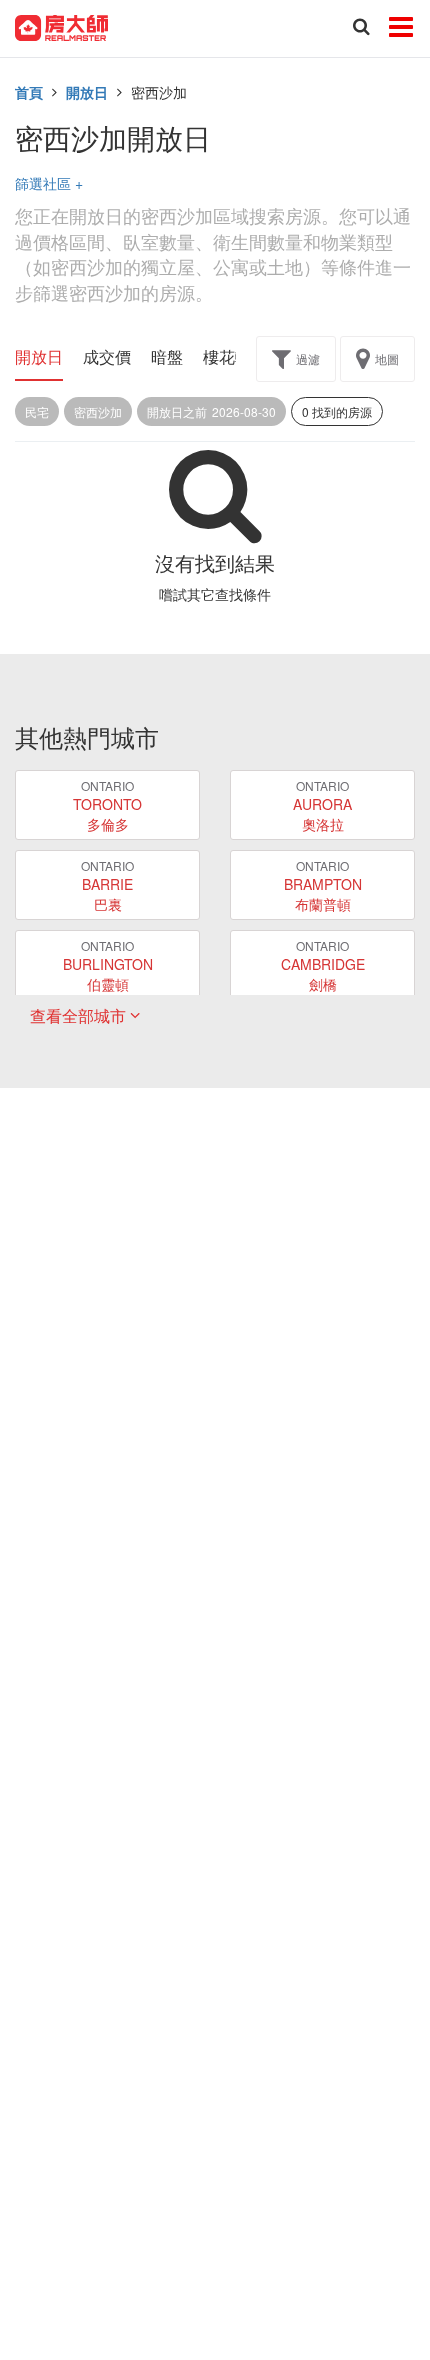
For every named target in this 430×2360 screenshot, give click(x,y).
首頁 (29, 92)
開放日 (87, 92)
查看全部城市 (80, 1015)
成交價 (107, 357)
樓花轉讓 (235, 357)
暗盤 (167, 357)
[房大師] (61, 26)
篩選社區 (49, 183)
